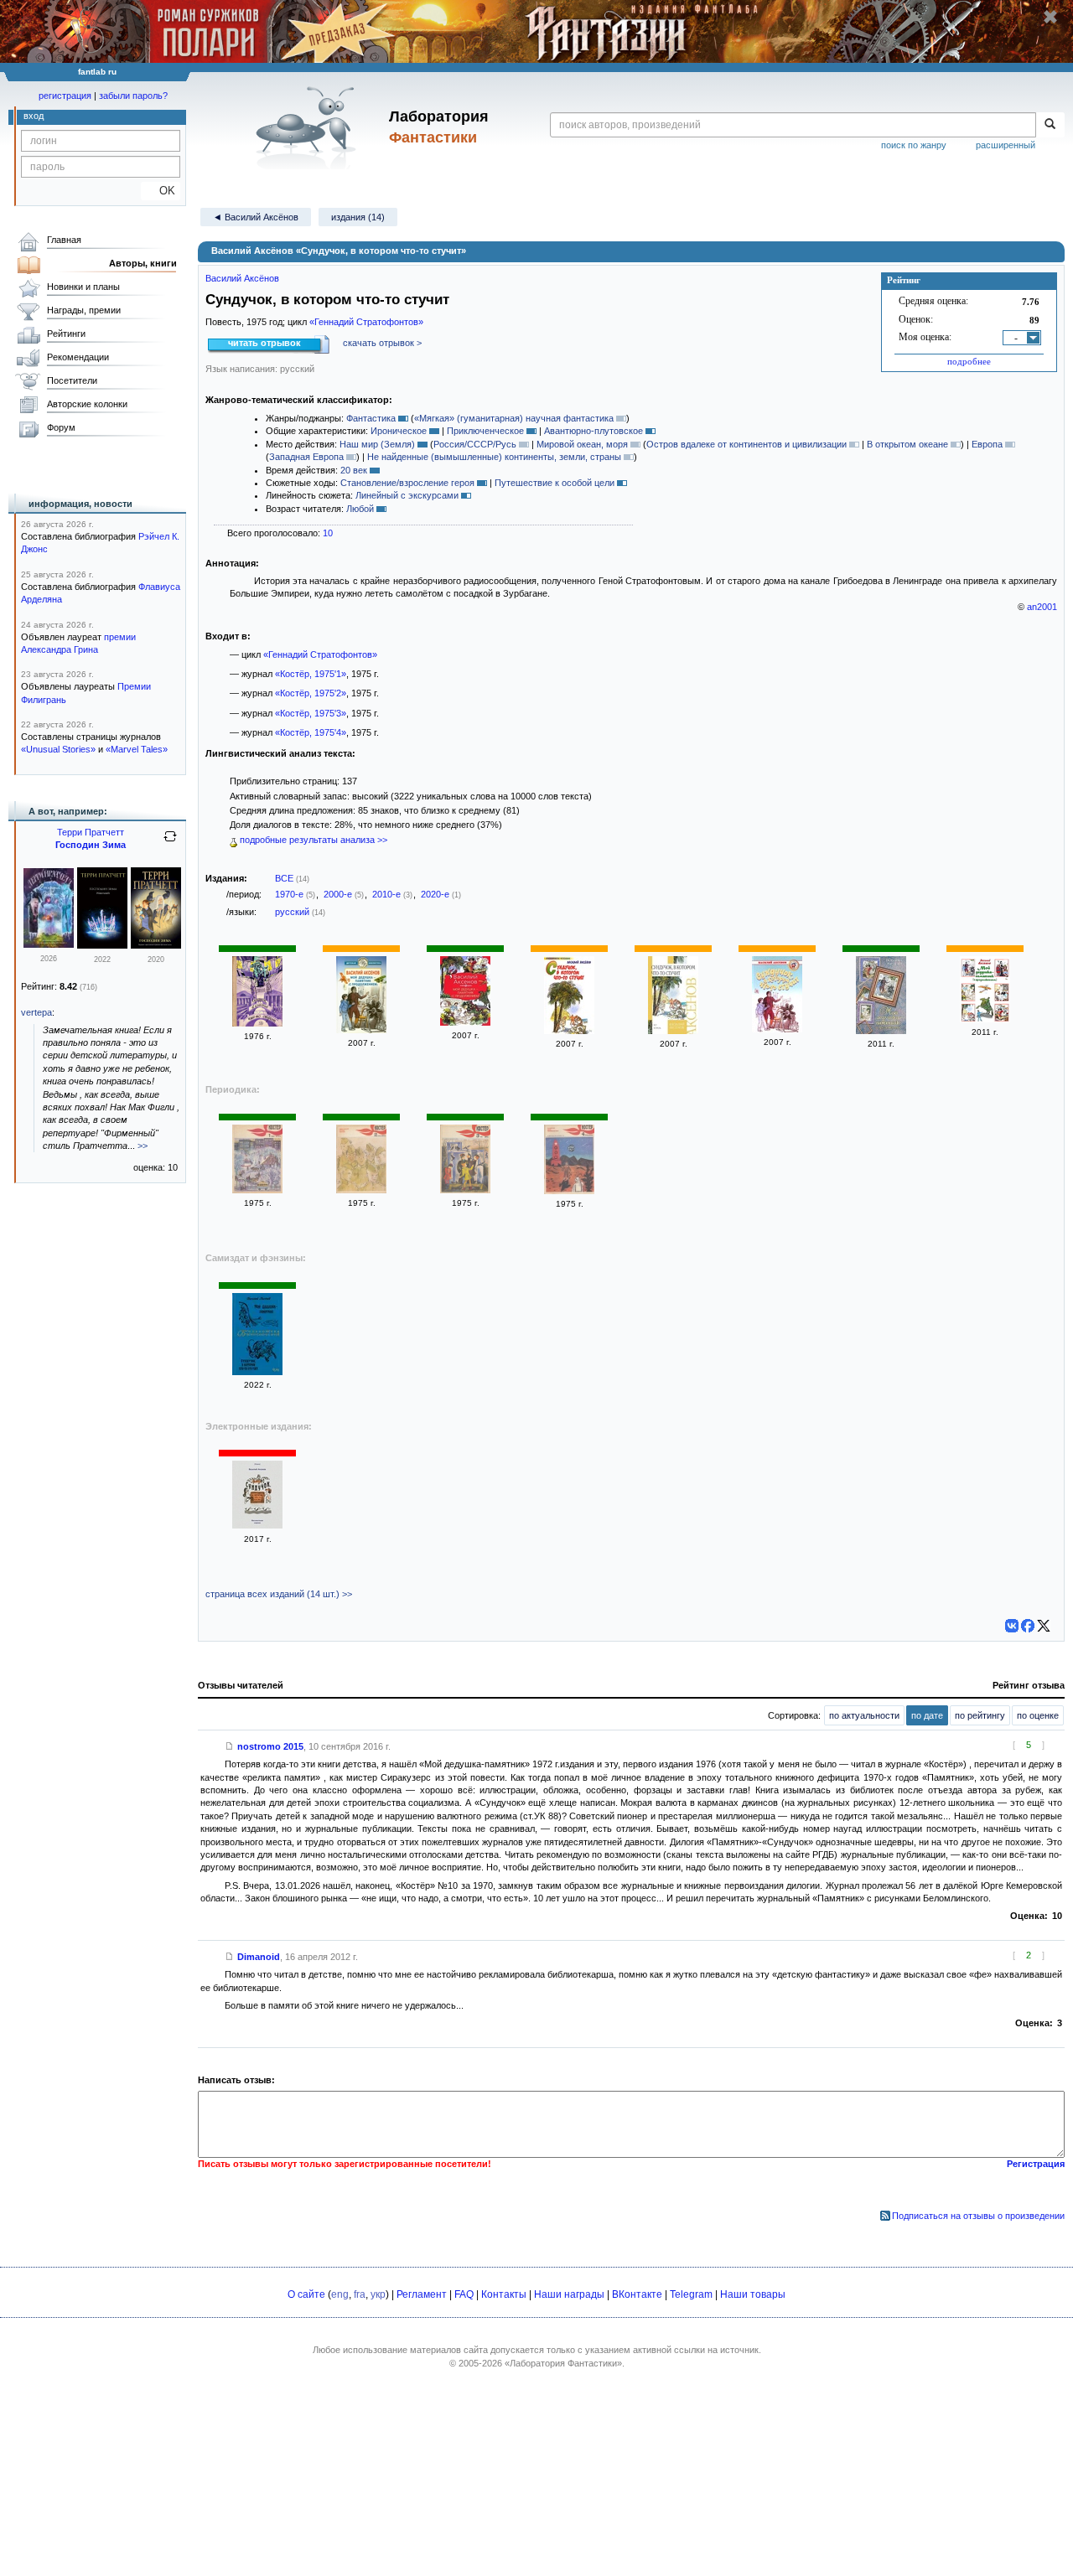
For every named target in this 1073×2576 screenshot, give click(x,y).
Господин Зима (91, 845)
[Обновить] (170, 843)
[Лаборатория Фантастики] (309, 127)
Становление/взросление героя (407, 483)
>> (143, 1146)
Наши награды (569, 2294)
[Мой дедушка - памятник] (881, 1031)
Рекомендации (78, 357)
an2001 (1042, 607)
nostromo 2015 (270, 1746)
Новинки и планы (83, 287)
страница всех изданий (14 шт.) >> (279, 1594)
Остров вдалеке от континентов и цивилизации (746, 444)
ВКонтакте (637, 2294)
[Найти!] (1050, 125)
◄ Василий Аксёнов (256, 217)
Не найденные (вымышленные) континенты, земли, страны (494, 457)
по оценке (1038, 1715)
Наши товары (753, 2294)
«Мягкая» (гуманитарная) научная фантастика (514, 418)
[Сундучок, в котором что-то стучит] (257, 1023)
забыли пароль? (133, 96)
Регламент (422, 2294)
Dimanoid (259, 1957)
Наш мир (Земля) (377, 444)
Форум (61, 427)
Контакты (504, 2294)
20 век (354, 470)
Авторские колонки (87, 404)
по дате (927, 1715)
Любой (360, 509)
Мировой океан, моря (582, 444)
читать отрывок (264, 343)
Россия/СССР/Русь (475, 444)
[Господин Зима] (49, 944)
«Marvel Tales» (137, 749)
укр (378, 2294)
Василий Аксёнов (242, 278)
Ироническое (399, 431)
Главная (64, 240)
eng (340, 2294)
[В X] (1044, 1626)
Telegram (691, 2294)
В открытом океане (907, 444)
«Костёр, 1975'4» (311, 732)
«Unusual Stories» (58, 749)
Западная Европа (306, 457)
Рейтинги (66, 334)
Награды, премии (84, 310)
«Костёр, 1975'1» (311, 674)
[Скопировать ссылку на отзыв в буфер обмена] (230, 1746)
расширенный (1006, 145)
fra (360, 2294)
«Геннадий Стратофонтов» (366, 322)
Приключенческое (485, 431)
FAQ (464, 2294)
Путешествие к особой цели (555, 483)
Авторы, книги (143, 263)
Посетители (72, 380)
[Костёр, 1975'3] (465, 1190)
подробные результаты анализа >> (312, 840)
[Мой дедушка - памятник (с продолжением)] (361, 1030)
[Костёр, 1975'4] (569, 1191)
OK (161, 191)
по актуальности (864, 1715)
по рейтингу (980, 1715)
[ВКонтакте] (1012, 1626)
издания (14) (358, 217)
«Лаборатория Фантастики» (563, 2363)
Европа (987, 444)
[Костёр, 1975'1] (257, 1190)
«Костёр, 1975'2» (311, 693)
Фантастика (371, 418)
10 (328, 533)
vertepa (36, 1012)
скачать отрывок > (382, 343)
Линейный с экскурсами (407, 495)
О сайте (306, 2294)
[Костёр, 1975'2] (361, 1190)
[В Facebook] (1028, 1626)
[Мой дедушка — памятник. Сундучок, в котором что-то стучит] (257, 1372)
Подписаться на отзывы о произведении (978, 2216)
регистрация (65, 96)
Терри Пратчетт (91, 832)
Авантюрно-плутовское (594, 431)
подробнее (969, 361)
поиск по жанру (914, 145)
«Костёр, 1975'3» (311, 713)
